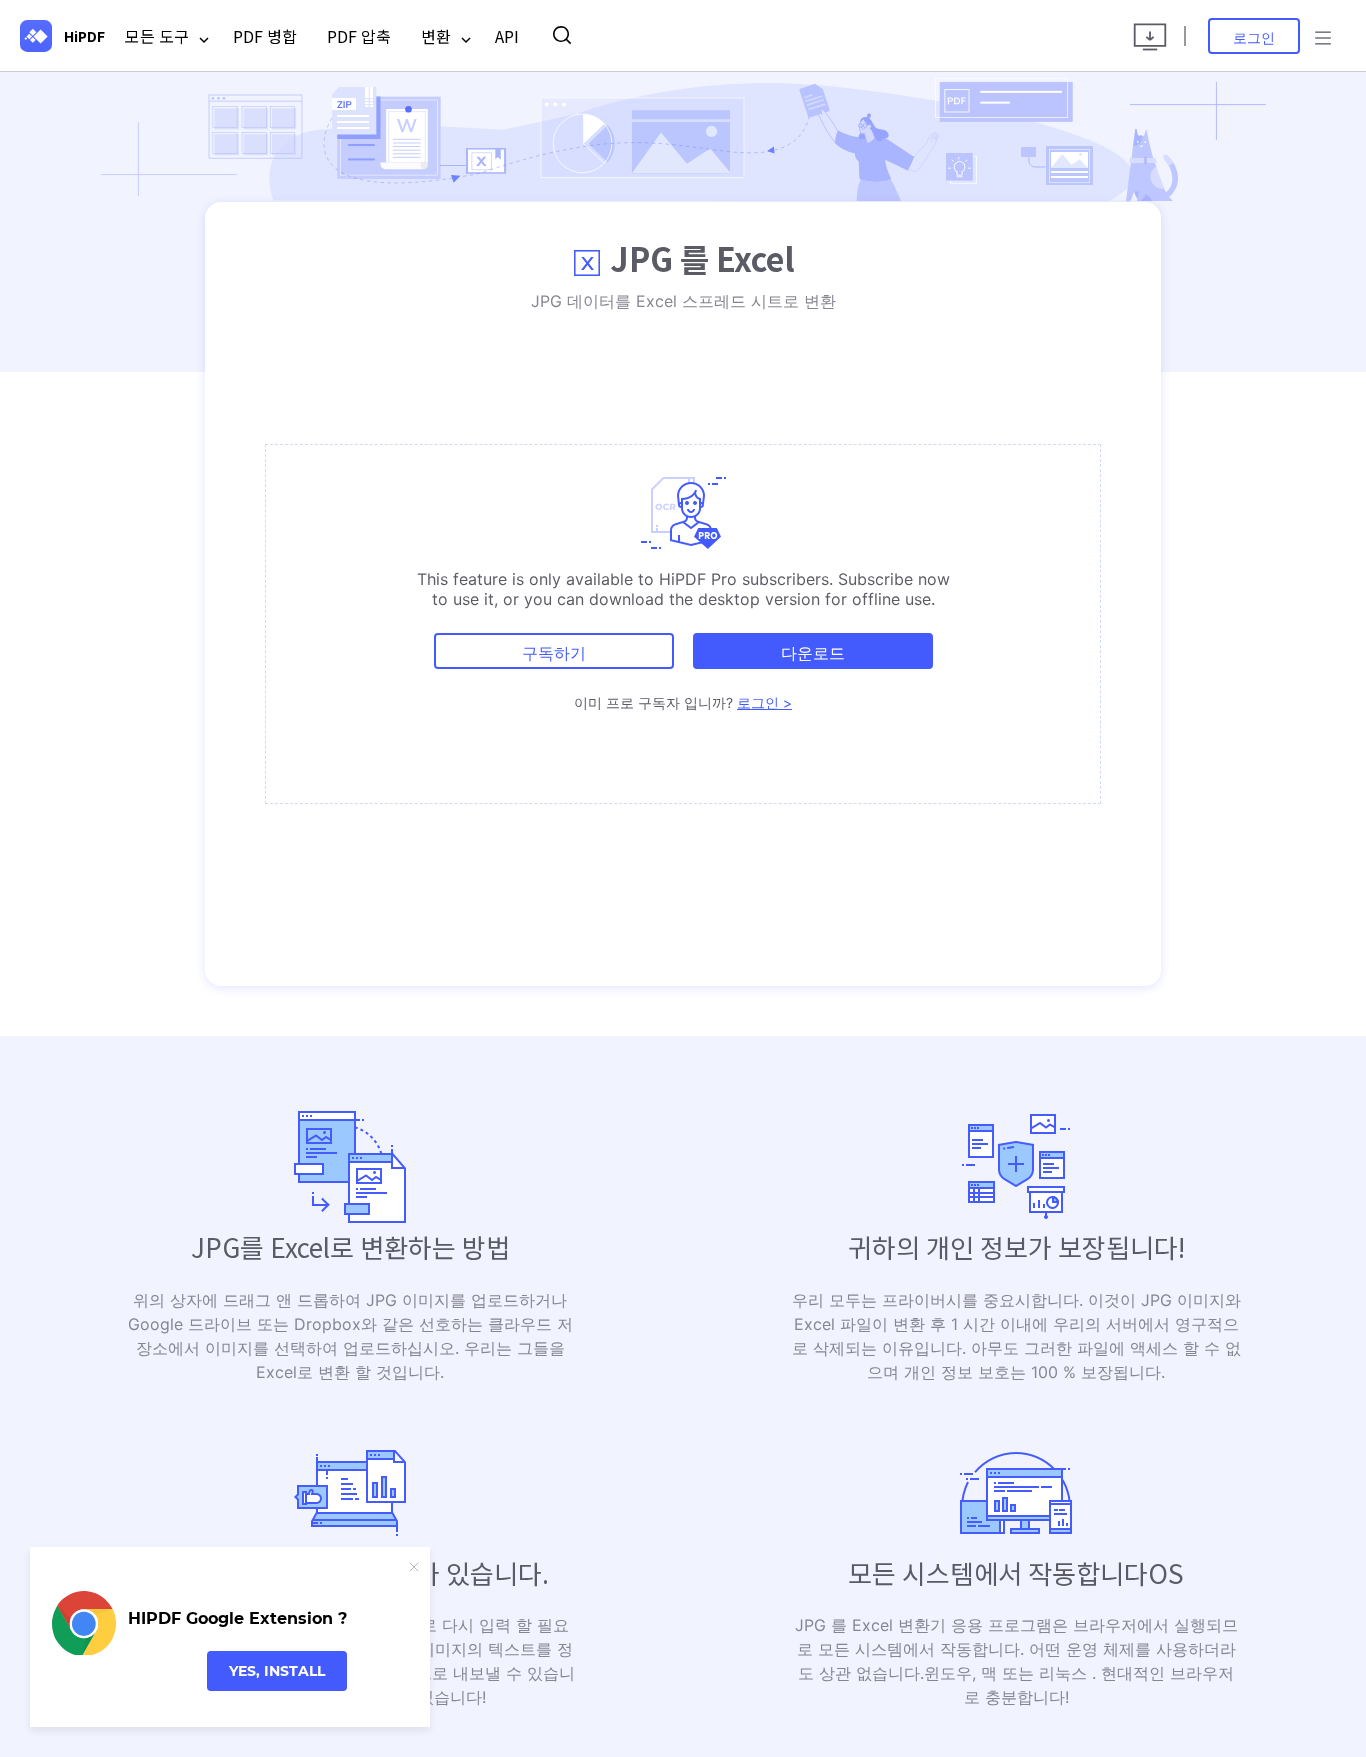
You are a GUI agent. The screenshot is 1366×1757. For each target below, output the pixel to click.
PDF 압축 (359, 36)
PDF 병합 (265, 36)
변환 (438, 36)
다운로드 (813, 653)
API (507, 36)
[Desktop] (1150, 36)
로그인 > (764, 702)
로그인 (1254, 37)
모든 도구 (159, 36)
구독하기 (554, 653)
